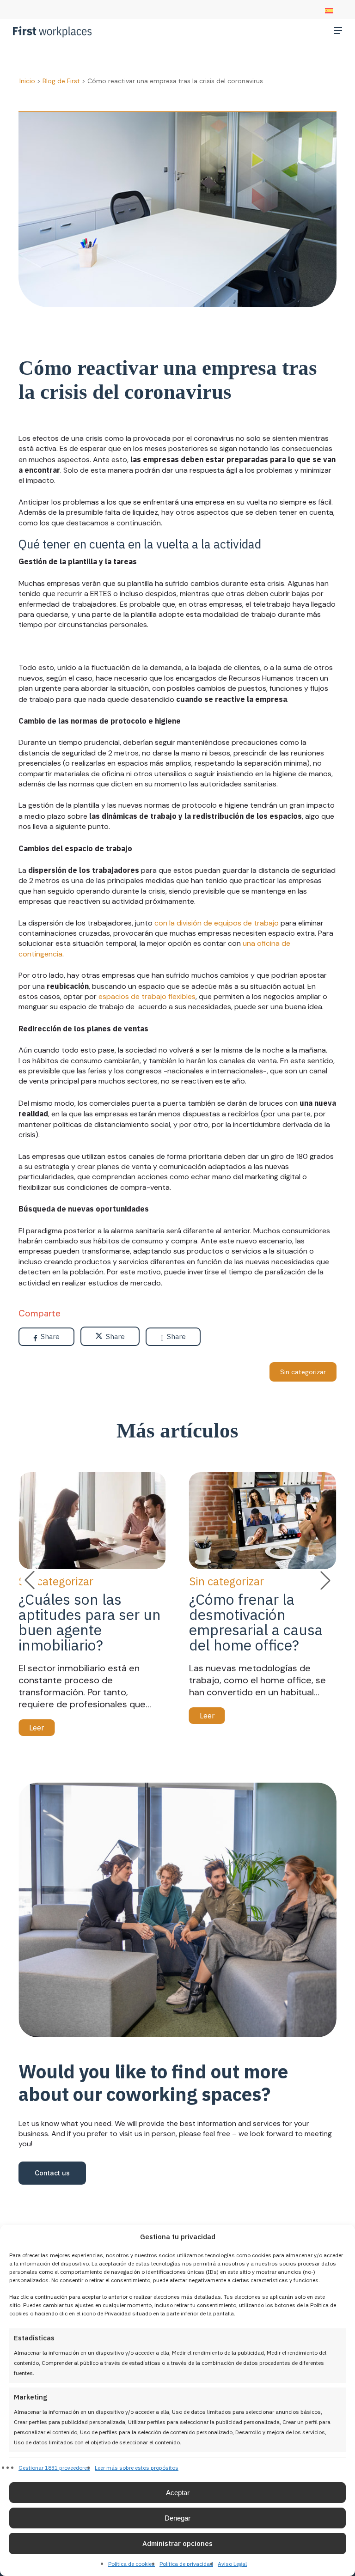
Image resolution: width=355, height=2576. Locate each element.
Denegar (177, 2518)
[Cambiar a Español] (329, 11)
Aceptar (178, 2493)
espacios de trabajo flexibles (147, 996)
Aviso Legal (232, 2564)
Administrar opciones (177, 2543)
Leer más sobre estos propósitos (137, 2468)
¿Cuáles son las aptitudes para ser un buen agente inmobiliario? (90, 1622)
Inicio (27, 81)
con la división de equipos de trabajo (217, 923)
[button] (338, 30)
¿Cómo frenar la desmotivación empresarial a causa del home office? (256, 1622)
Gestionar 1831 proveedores (54, 2468)
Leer (37, 1728)
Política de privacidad (186, 2564)
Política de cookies (132, 2564)
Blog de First (61, 81)
